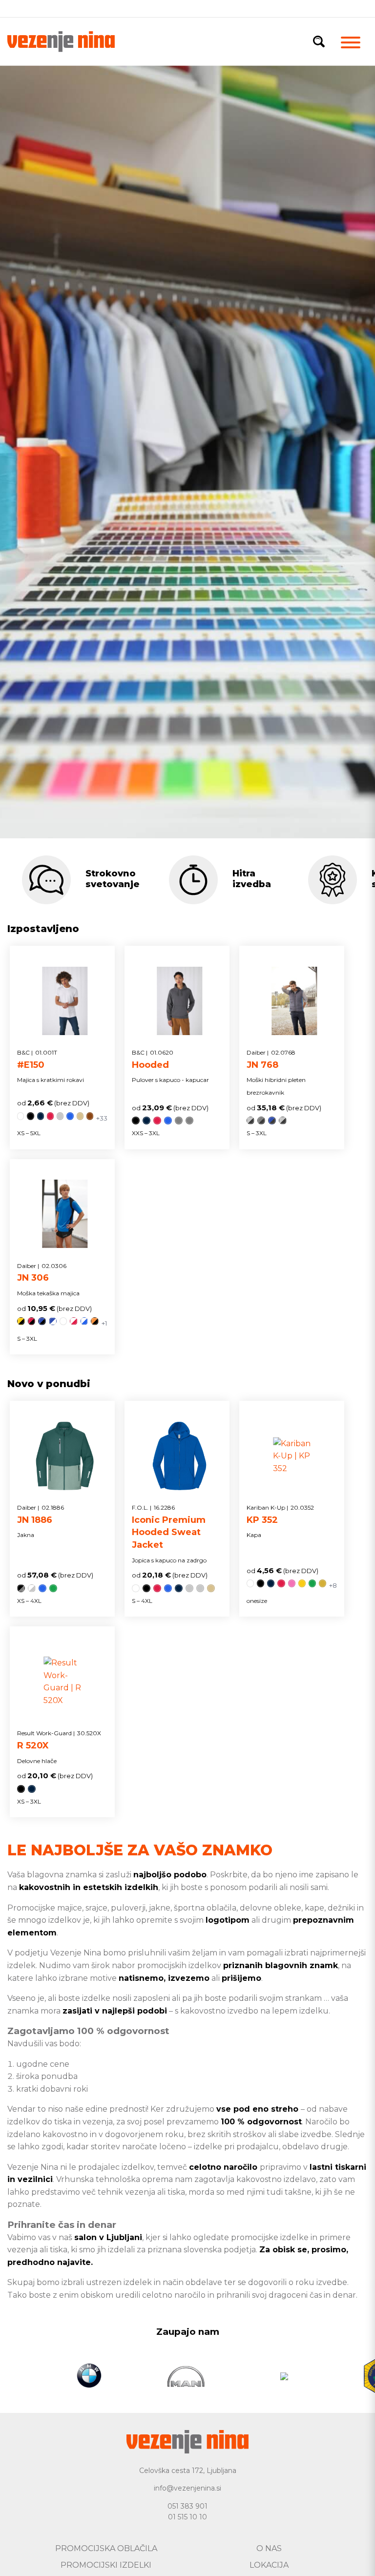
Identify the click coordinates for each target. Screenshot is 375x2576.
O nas (269, 2548)
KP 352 (280, 1515)
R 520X (59, 1740)
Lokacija (269, 2565)
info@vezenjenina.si (187, 2488)
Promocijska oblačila (106, 2548)
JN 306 (42, 1273)
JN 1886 (41, 1515)
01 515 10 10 (187, 2517)
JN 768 (271, 1059)
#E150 (37, 1059)
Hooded (153, 1059)
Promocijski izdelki (106, 2565)
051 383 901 (187, 2506)
